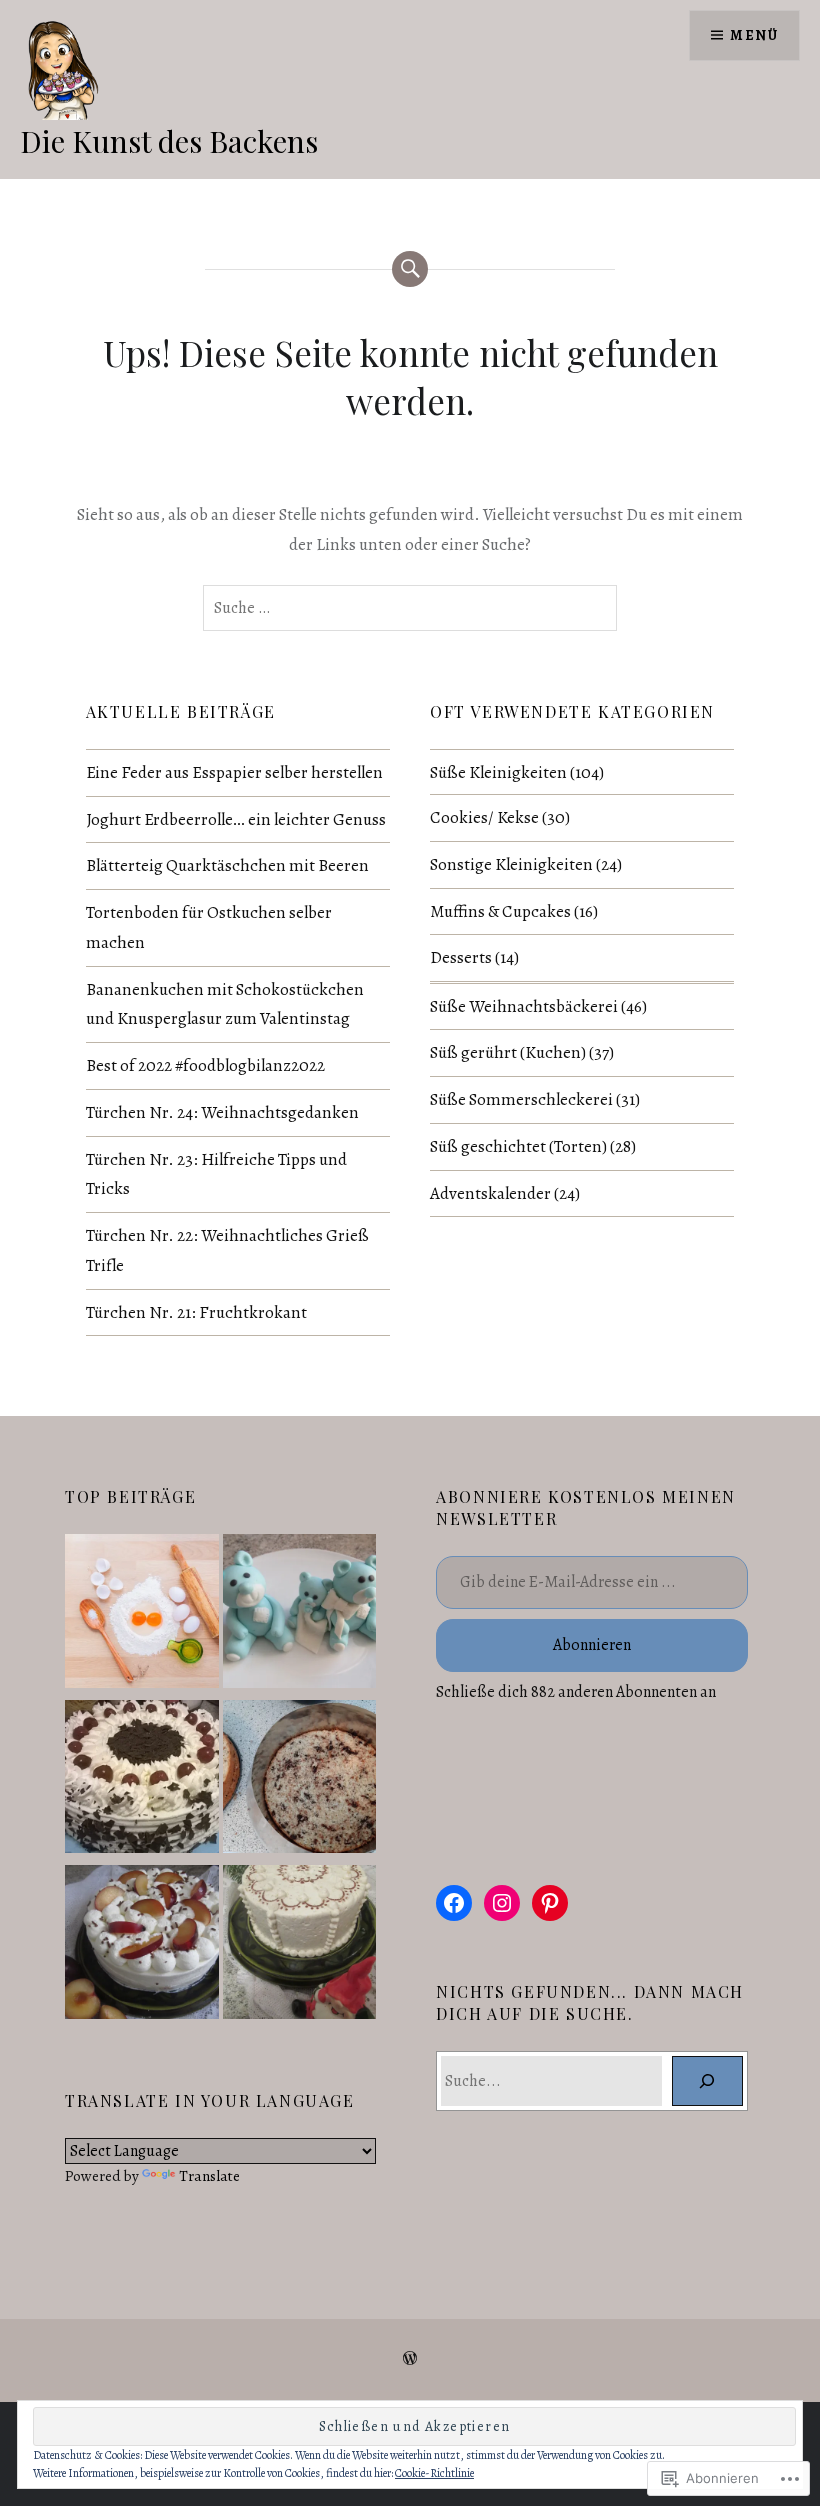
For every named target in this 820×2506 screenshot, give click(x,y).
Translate (209, 2175)
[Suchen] (707, 2081)
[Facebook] (454, 1903)
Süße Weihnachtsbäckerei (524, 1006)
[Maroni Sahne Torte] (300, 1945)
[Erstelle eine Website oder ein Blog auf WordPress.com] (410, 2359)
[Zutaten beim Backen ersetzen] (142, 1614)
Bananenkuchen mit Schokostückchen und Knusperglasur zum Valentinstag (225, 1004)
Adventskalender (490, 1193)
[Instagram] (502, 1903)
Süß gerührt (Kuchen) (508, 1052)
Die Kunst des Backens (169, 141)
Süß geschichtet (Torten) (518, 1146)
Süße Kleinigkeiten (498, 772)
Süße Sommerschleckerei (521, 1099)
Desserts (461, 957)
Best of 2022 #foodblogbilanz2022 (205, 1065)
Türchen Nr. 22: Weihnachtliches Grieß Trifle (227, 1250)
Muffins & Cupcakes (500, 911)
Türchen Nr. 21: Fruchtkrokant (196, 1312)
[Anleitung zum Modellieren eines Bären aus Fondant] (300, 1614)
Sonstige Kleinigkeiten (511, 864)
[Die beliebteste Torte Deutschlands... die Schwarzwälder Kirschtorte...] (142, 1780)
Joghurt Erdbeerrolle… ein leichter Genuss (236, 819)
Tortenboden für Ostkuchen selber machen (209, 927)
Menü (754, 35)
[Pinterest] (550, 1903)
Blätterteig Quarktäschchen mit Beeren (227, 865)
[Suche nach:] (409, 608)
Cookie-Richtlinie (434, 2473)
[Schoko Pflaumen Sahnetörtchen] (142, 1945)
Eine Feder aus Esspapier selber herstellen (234, 772)
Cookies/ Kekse (484, 817)
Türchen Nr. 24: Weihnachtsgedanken (222, 1112)
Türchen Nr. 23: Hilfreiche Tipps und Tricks (216, 1174)
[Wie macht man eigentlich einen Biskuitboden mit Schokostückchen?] (300, 1780)
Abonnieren (592, 1645)
